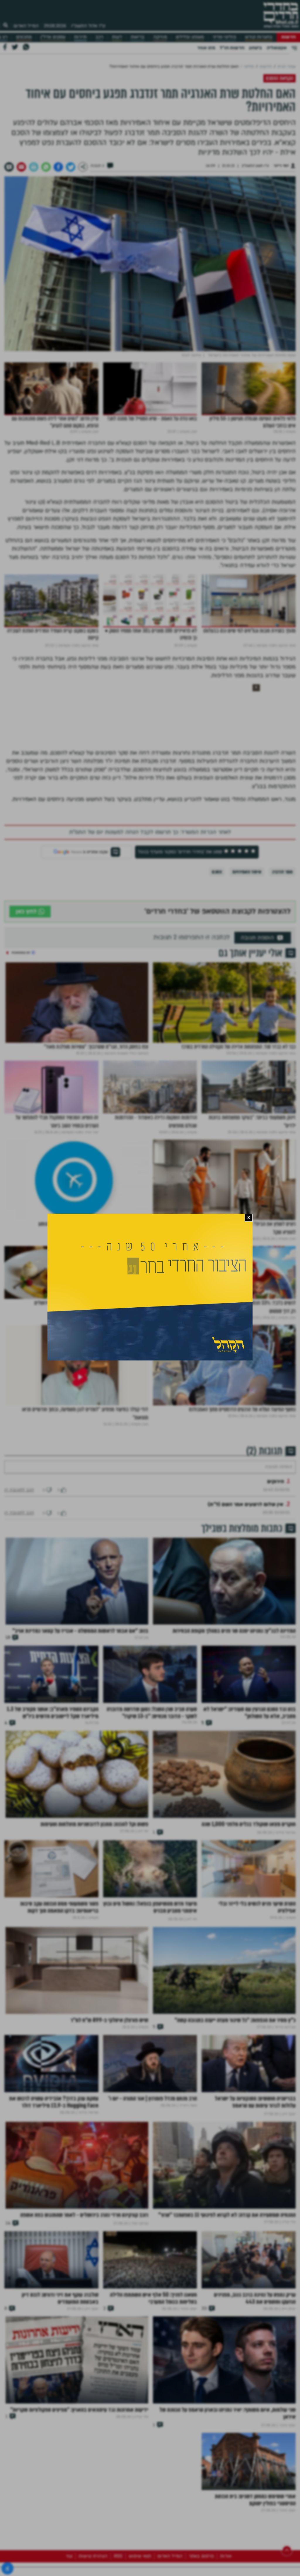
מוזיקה (160, 37)
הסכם (217, 872)
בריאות (138, 37)
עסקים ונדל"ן (53, 37)
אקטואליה (277, 48)
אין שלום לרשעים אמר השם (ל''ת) (246, 1522)
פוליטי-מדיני (224, 37)
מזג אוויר (206, 48)
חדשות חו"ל (232, 48)
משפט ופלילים (190, 37)
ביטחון (255, 48)
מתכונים (24, 37)
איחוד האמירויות (247, 872)
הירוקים (276, 1499)
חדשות (288, 37)
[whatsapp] (46, 167)
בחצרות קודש (259, 37)
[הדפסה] (34, 167)
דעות (117, 37)
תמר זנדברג (282, 872)
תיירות (80, 37)
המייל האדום (26, 26)
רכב (99, 37)
